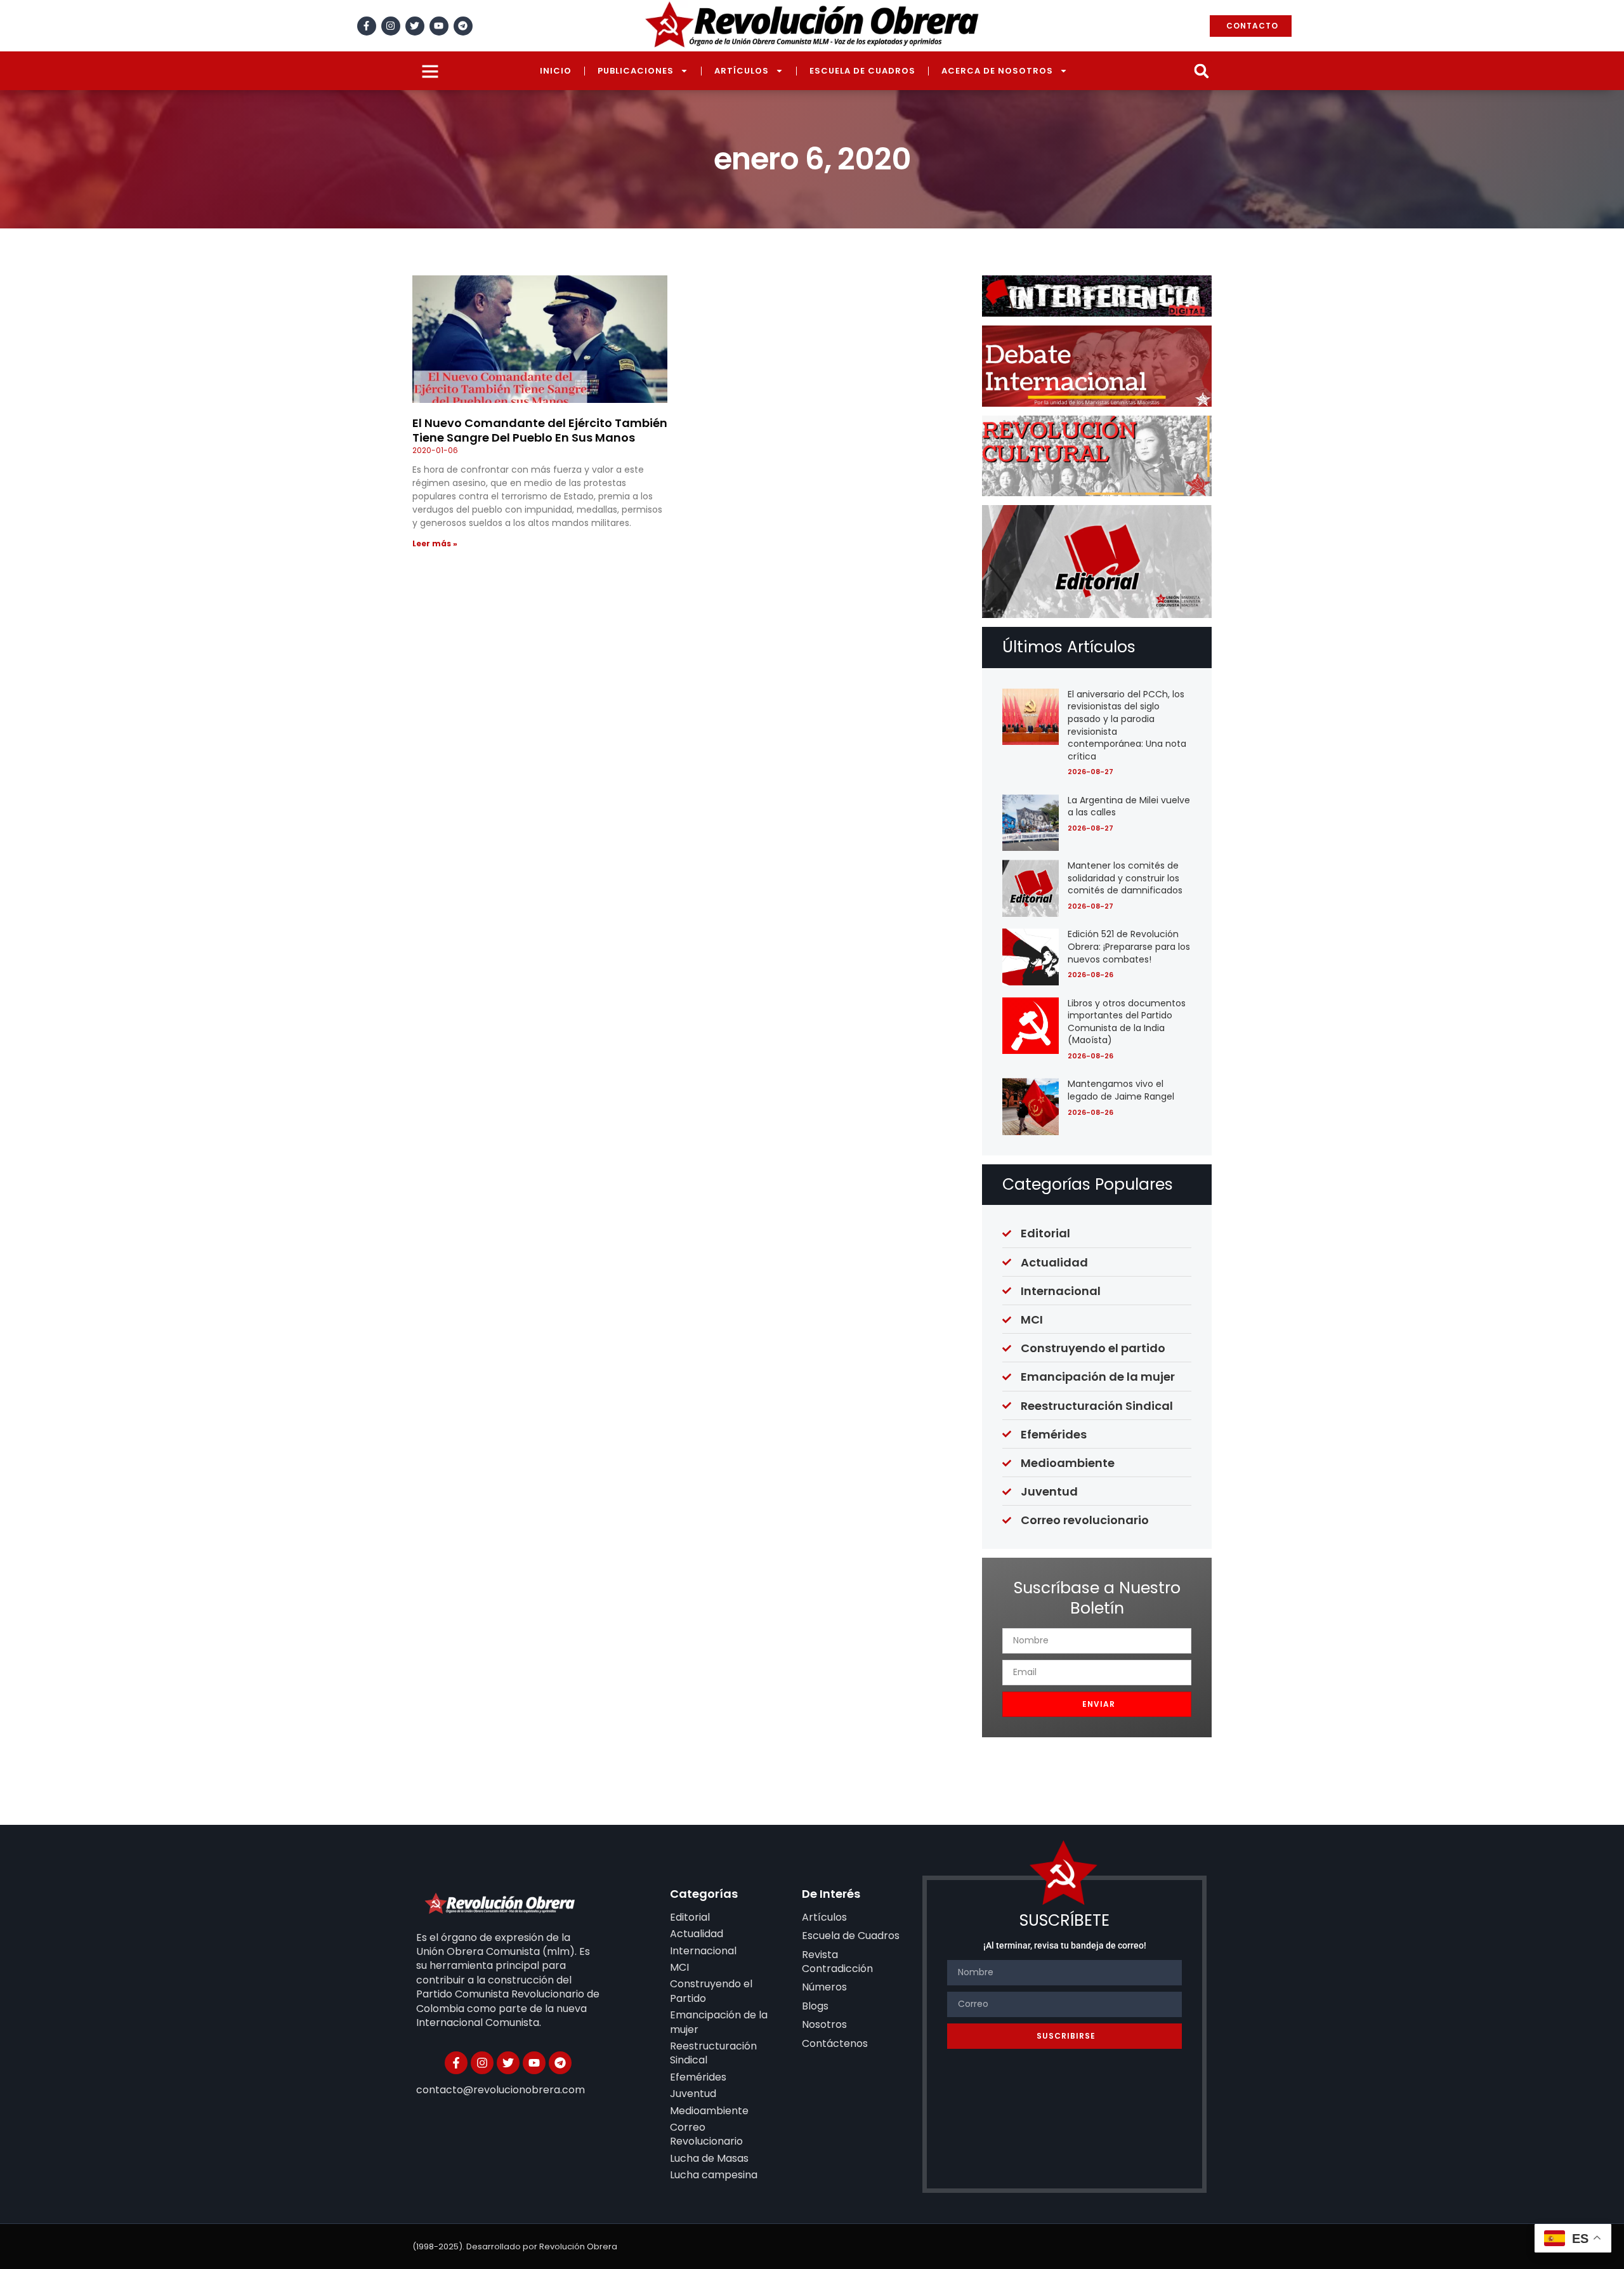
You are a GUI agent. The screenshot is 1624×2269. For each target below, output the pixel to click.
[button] (1201, 71)
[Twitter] (415, 26)
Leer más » (435, 543)
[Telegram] (463, 26)
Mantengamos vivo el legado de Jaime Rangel (1121, 1090)
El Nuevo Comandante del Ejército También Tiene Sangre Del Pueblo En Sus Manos (540, 430)
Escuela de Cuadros (862, 71)
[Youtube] (439, 26)
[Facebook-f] (367, 26)
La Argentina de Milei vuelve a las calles (1129, 806)
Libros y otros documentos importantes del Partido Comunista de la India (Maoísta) (1127, 1022)
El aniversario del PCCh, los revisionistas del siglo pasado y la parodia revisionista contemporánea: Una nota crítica (1127, 725)
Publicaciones (636, 71)
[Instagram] (391, 26)
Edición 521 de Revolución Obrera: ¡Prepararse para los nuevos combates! (1129, 946)
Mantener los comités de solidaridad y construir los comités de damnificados (1125, 878)
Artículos (742, 71)
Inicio (556, 71)
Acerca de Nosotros (997, 71)
